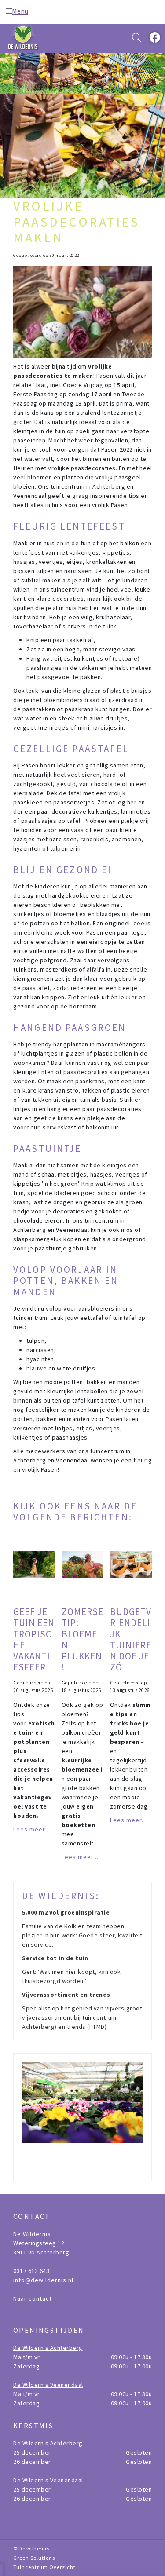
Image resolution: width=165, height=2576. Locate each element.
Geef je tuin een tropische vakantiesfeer (34, 1639)
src (136, 37)
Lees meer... (32, 1829)
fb (154, 37)
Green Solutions (34, 2558)
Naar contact (33, 2298)
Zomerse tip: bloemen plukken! (82, 1639)
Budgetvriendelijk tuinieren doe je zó (131, 1639)
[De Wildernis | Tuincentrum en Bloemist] (24, 37)
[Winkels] (82, 2117)
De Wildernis (32, 2234)
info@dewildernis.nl (43, 2280)
